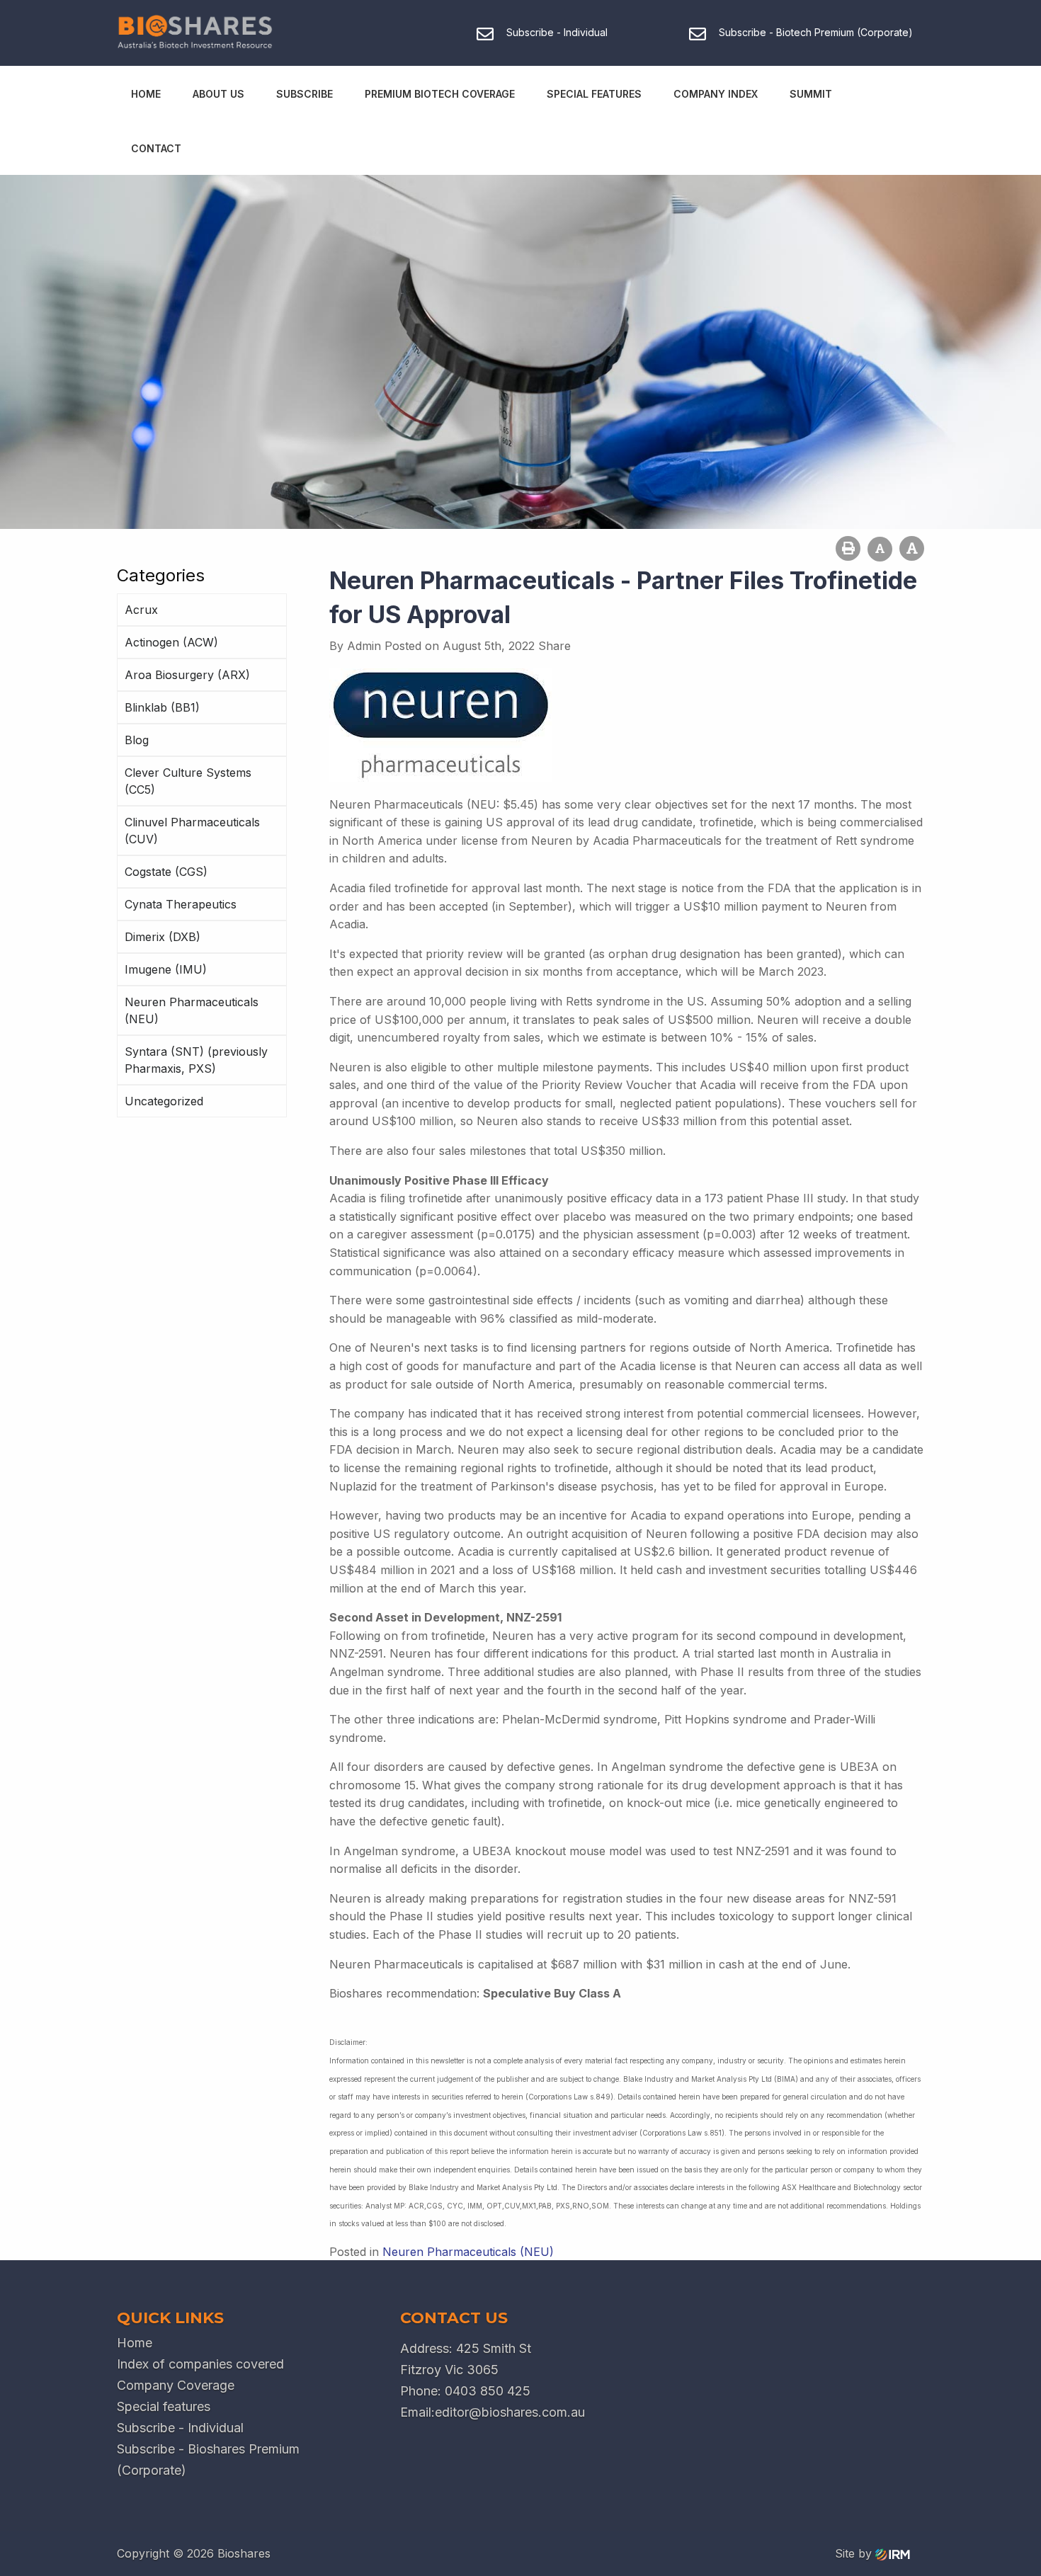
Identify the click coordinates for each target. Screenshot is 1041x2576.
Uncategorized (164, 1101)
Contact (156, 148)
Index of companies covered (200, 2364)
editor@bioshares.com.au (510, 2412)
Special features (164, 2406)
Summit (811, 94)
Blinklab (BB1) (162, 707)
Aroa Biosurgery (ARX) (187, 675)
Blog (137, 740)
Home (146, 94)
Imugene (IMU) (166, 969)
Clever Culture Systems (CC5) (188, 781)
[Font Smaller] (880, 549)
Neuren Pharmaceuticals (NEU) (192, 1010)
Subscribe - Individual (180, 2428)
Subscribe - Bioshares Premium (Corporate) (208, 2460)
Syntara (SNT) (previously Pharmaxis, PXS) (196, 1060)
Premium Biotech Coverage (440, 94)
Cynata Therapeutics (181, 904)
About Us (218, 94)
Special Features (594, 94)
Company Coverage (176, 2385)
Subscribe (305, 94)
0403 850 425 (488, 2391)
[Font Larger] (912, 548)
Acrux (141, 610)
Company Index (716, 94)
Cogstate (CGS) (166, 872)
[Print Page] (848, 548)
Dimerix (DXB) (163, 937)
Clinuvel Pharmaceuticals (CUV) (192, 831)
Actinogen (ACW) (171, 642)
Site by (855, 2553)
